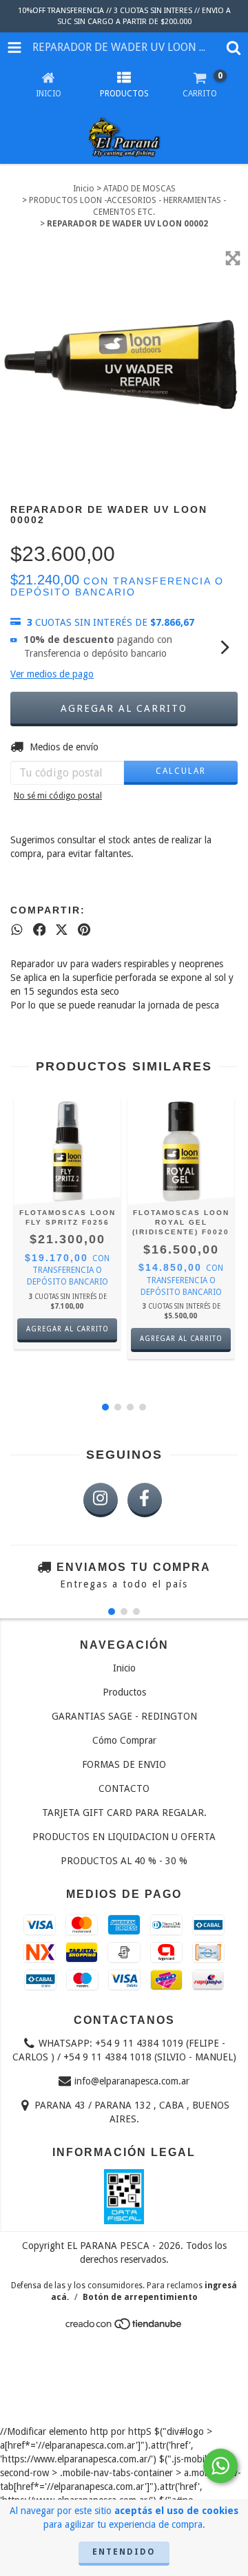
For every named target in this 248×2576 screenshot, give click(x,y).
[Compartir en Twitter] (62, 929)
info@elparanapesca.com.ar (132, 2081)
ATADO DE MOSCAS (139, 189)
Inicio (84, 189)
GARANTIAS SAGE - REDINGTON (124, 1716)
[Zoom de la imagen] (233, 258)
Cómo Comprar (124, 1740)
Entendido (124, 2552)
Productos (124, 1692)
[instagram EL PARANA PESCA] (101, 1500)
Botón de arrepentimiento (140, 2297)
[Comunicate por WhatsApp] (220, 2466)
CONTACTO (124, 1788)
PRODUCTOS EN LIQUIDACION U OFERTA (124, 1837)
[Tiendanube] (124, 2328)
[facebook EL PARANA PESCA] (145, 1500)
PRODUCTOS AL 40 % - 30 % (124, 1861)
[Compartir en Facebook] (40, 929)
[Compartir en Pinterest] (84, 929)
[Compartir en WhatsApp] (17, 929)
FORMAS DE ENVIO (124, 1764)
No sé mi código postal (58, 796)
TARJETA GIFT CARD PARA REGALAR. (124, 1813)
